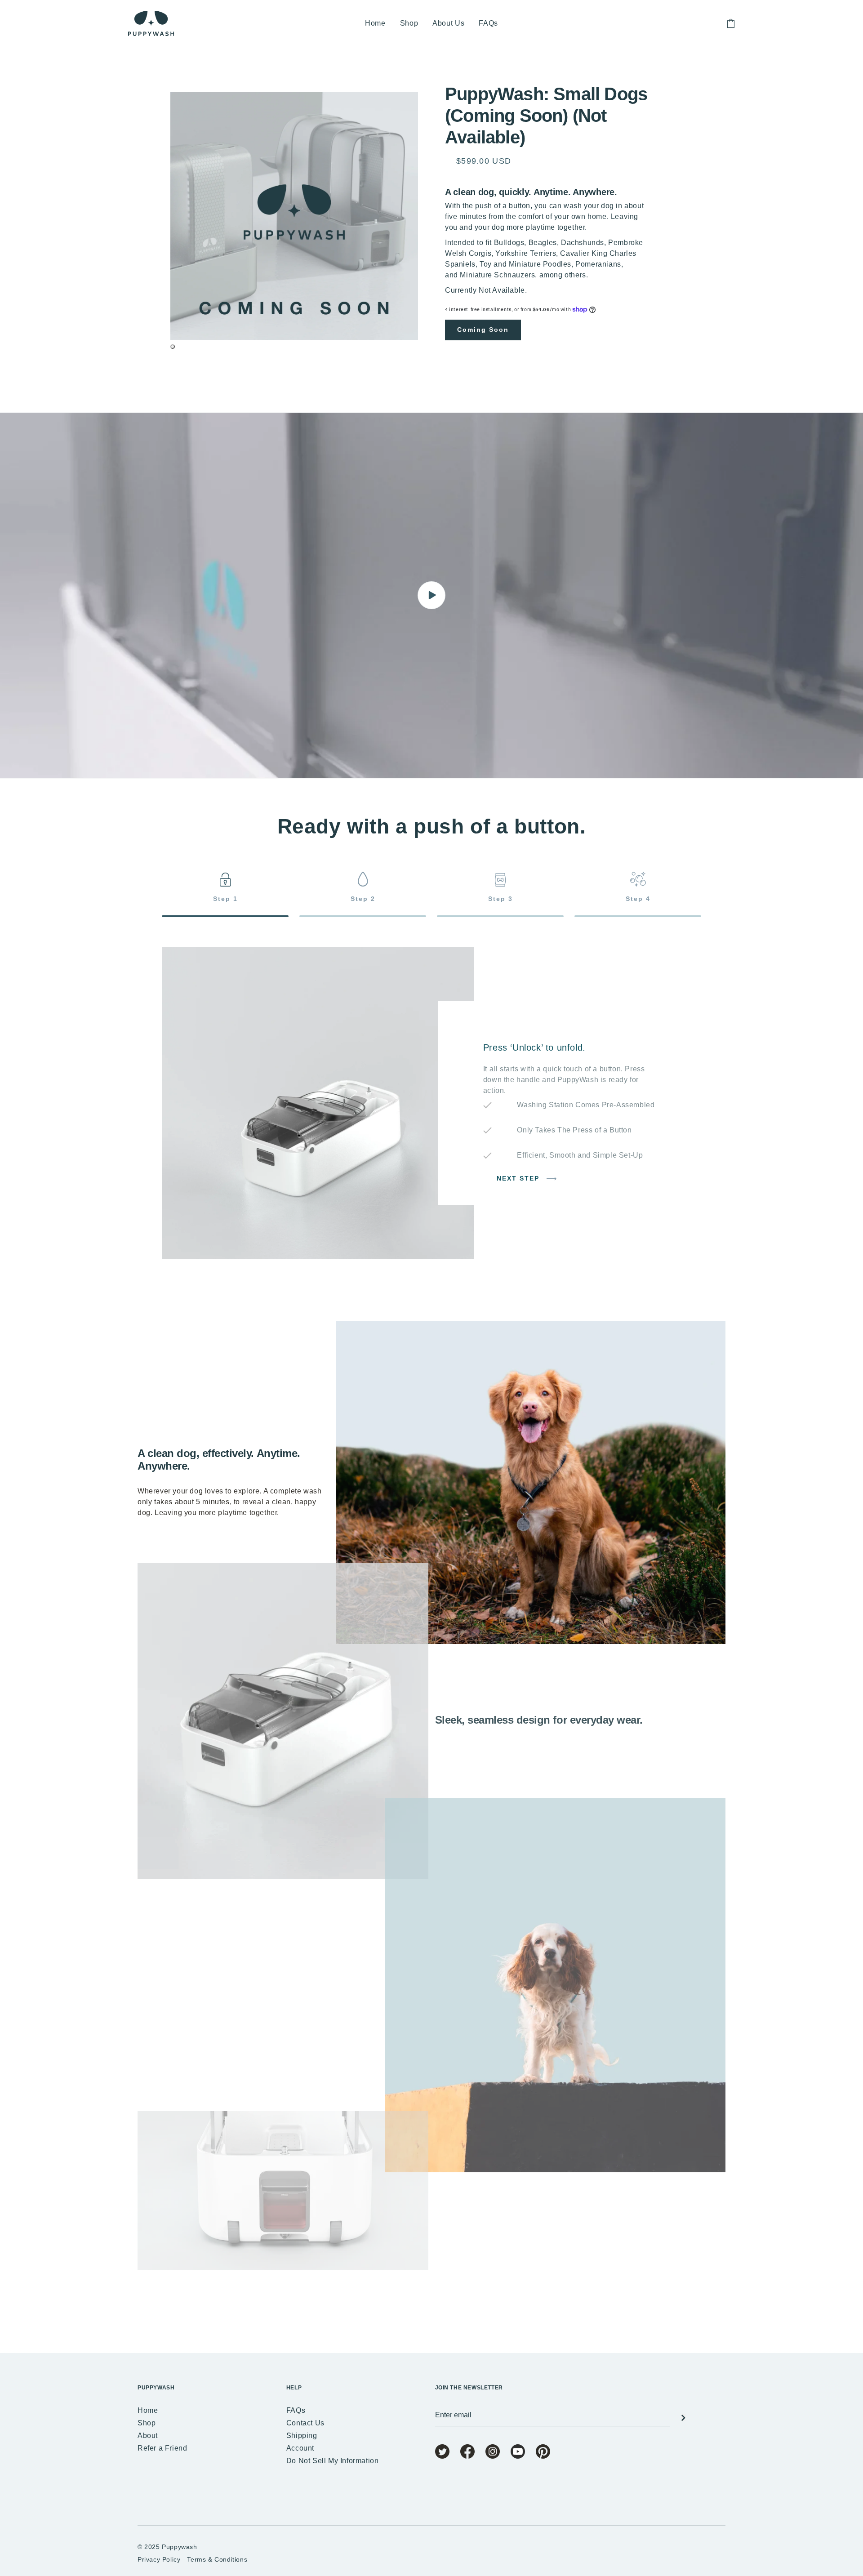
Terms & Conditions (217, 2559)
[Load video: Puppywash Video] (431, 595)
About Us (448, 23)
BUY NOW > (457, 2322)
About (148, 2436)
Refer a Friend (162, 2448)
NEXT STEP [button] (519, 1179)
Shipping (302, 2436)
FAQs (488, 23)
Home (375, 23)
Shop (409, 23)
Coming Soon (483, 330)
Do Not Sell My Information (333, 2461)
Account (300, 2448)
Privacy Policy (159, 2559)
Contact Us (305, 2423)
